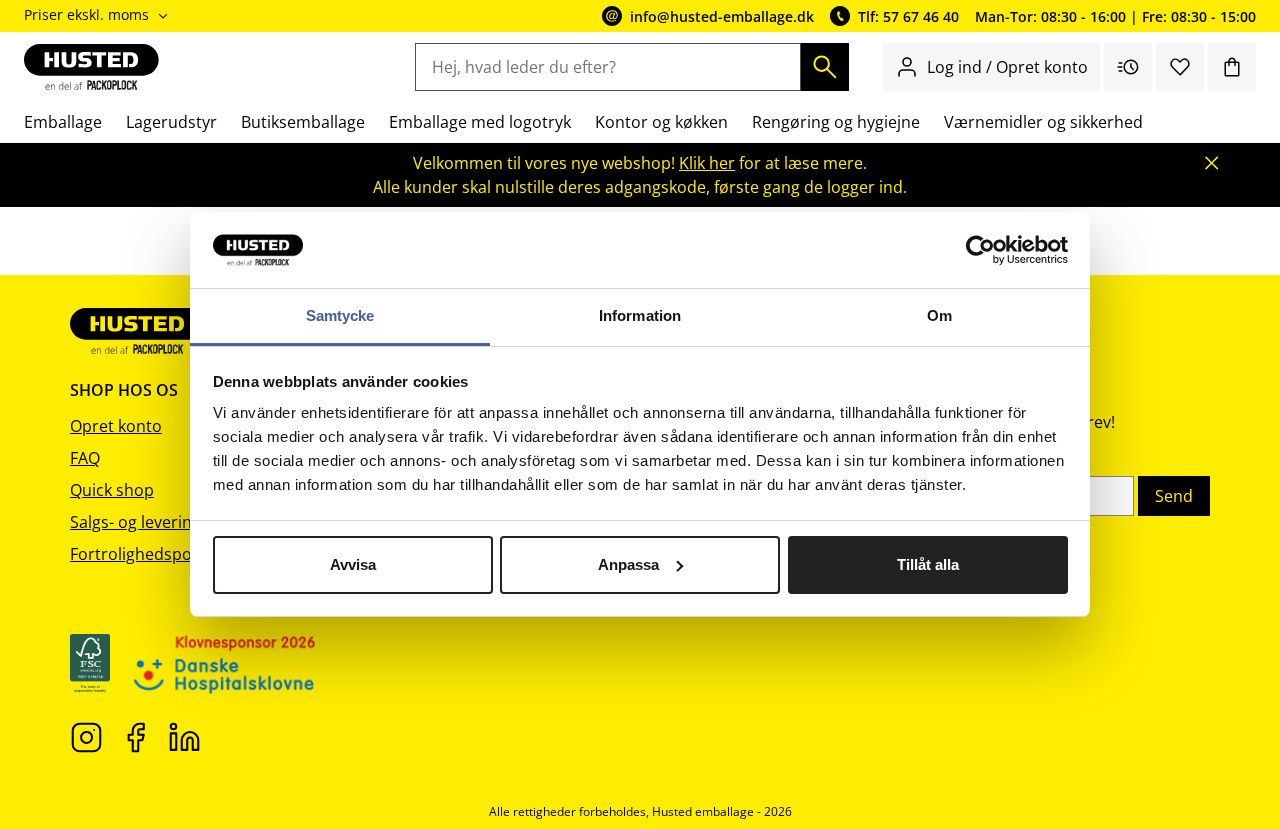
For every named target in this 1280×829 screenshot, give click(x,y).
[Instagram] (86, 736)
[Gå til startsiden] (91, 67)
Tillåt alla (928, 564)
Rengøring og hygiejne (836, 122)
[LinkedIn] (184, 736)
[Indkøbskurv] (1232, 67)
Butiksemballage (303, 122)
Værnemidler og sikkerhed (1043, 122)
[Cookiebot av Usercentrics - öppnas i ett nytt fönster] (980, 250)
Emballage (63, 122)
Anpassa (628, 564)
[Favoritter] (1180, 67)
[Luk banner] (1212, 163)
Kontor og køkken (661, 122)
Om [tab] (939, 315)
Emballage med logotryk (480, 122)
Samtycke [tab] (340, 315)
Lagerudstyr (171, 122)
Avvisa (353, 564)
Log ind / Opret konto (1007, 67)
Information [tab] (640, 315)
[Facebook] (135, 736)
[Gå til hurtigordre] (1128, 67)
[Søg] (825, 67)
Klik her (707, 163)
